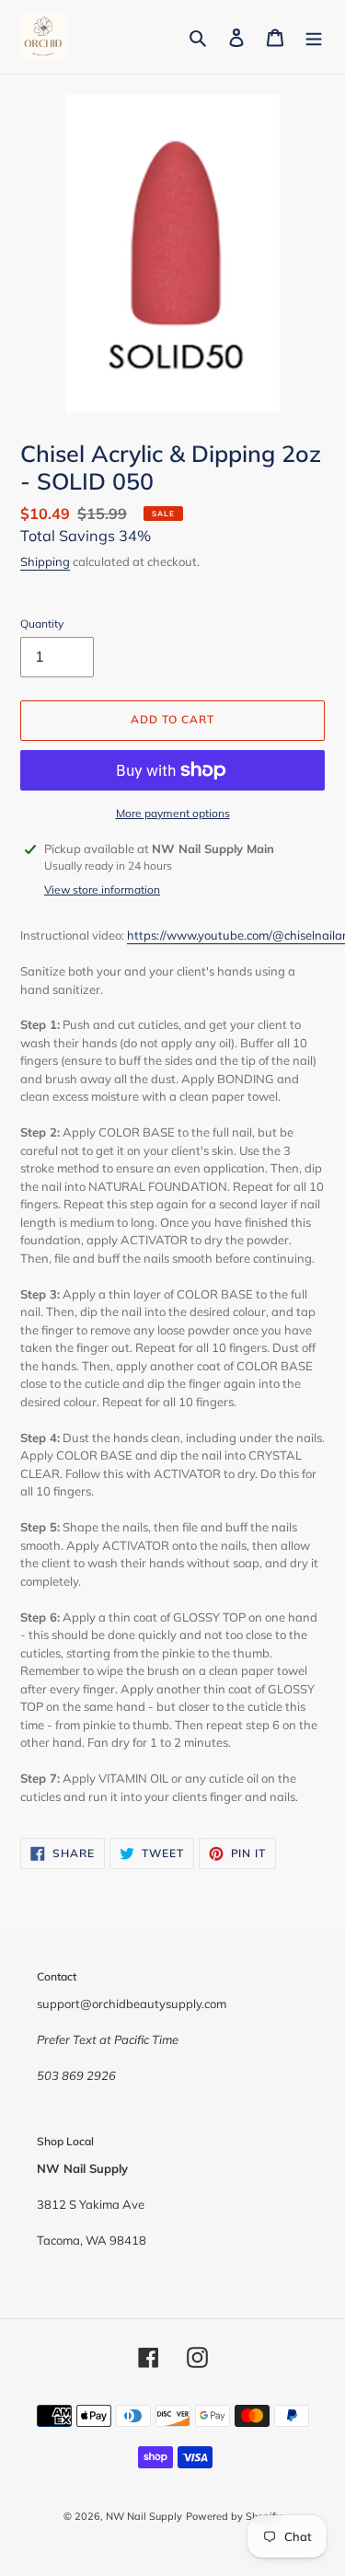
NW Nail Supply (144, 2516)
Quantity (42, 624)
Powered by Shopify (234, 2516)
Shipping (45, 561)
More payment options (173, 813)
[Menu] (314, 37)
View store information (102, 889)
